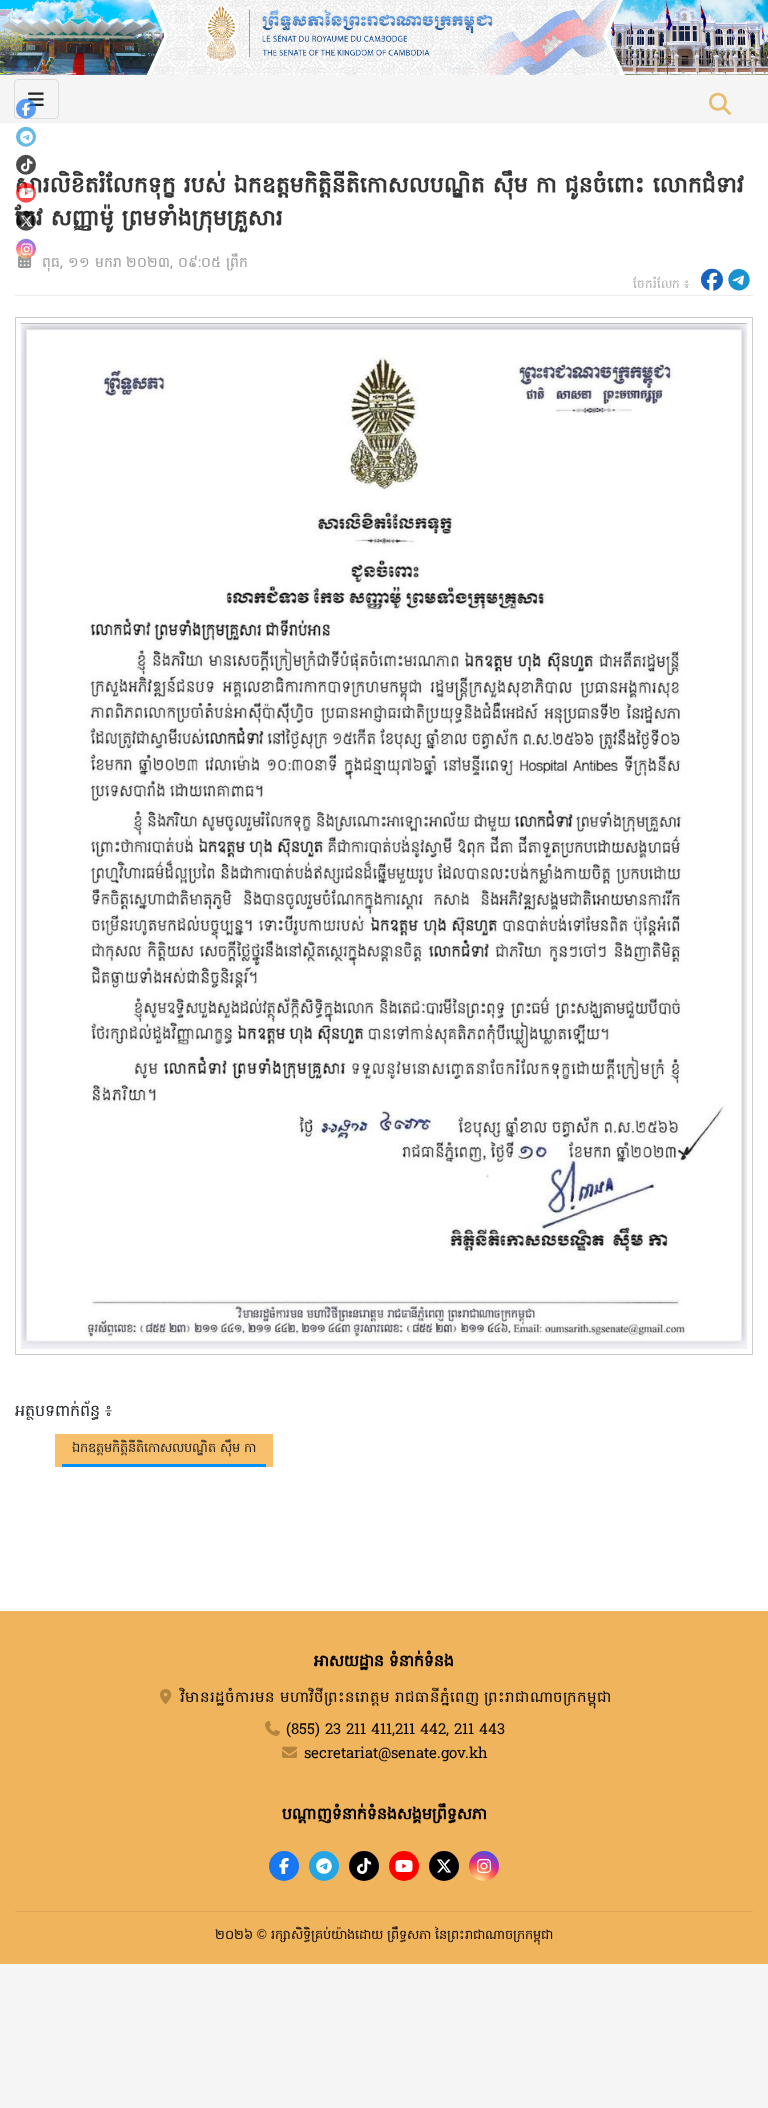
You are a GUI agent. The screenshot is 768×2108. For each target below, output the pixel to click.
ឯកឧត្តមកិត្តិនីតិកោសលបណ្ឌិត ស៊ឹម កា (164, 1448)
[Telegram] (26, 137)
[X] (444, 1866)
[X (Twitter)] (26, 221)
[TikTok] (26, 165)
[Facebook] (26, 109)
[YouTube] (26, 193)
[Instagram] (26, 249)
